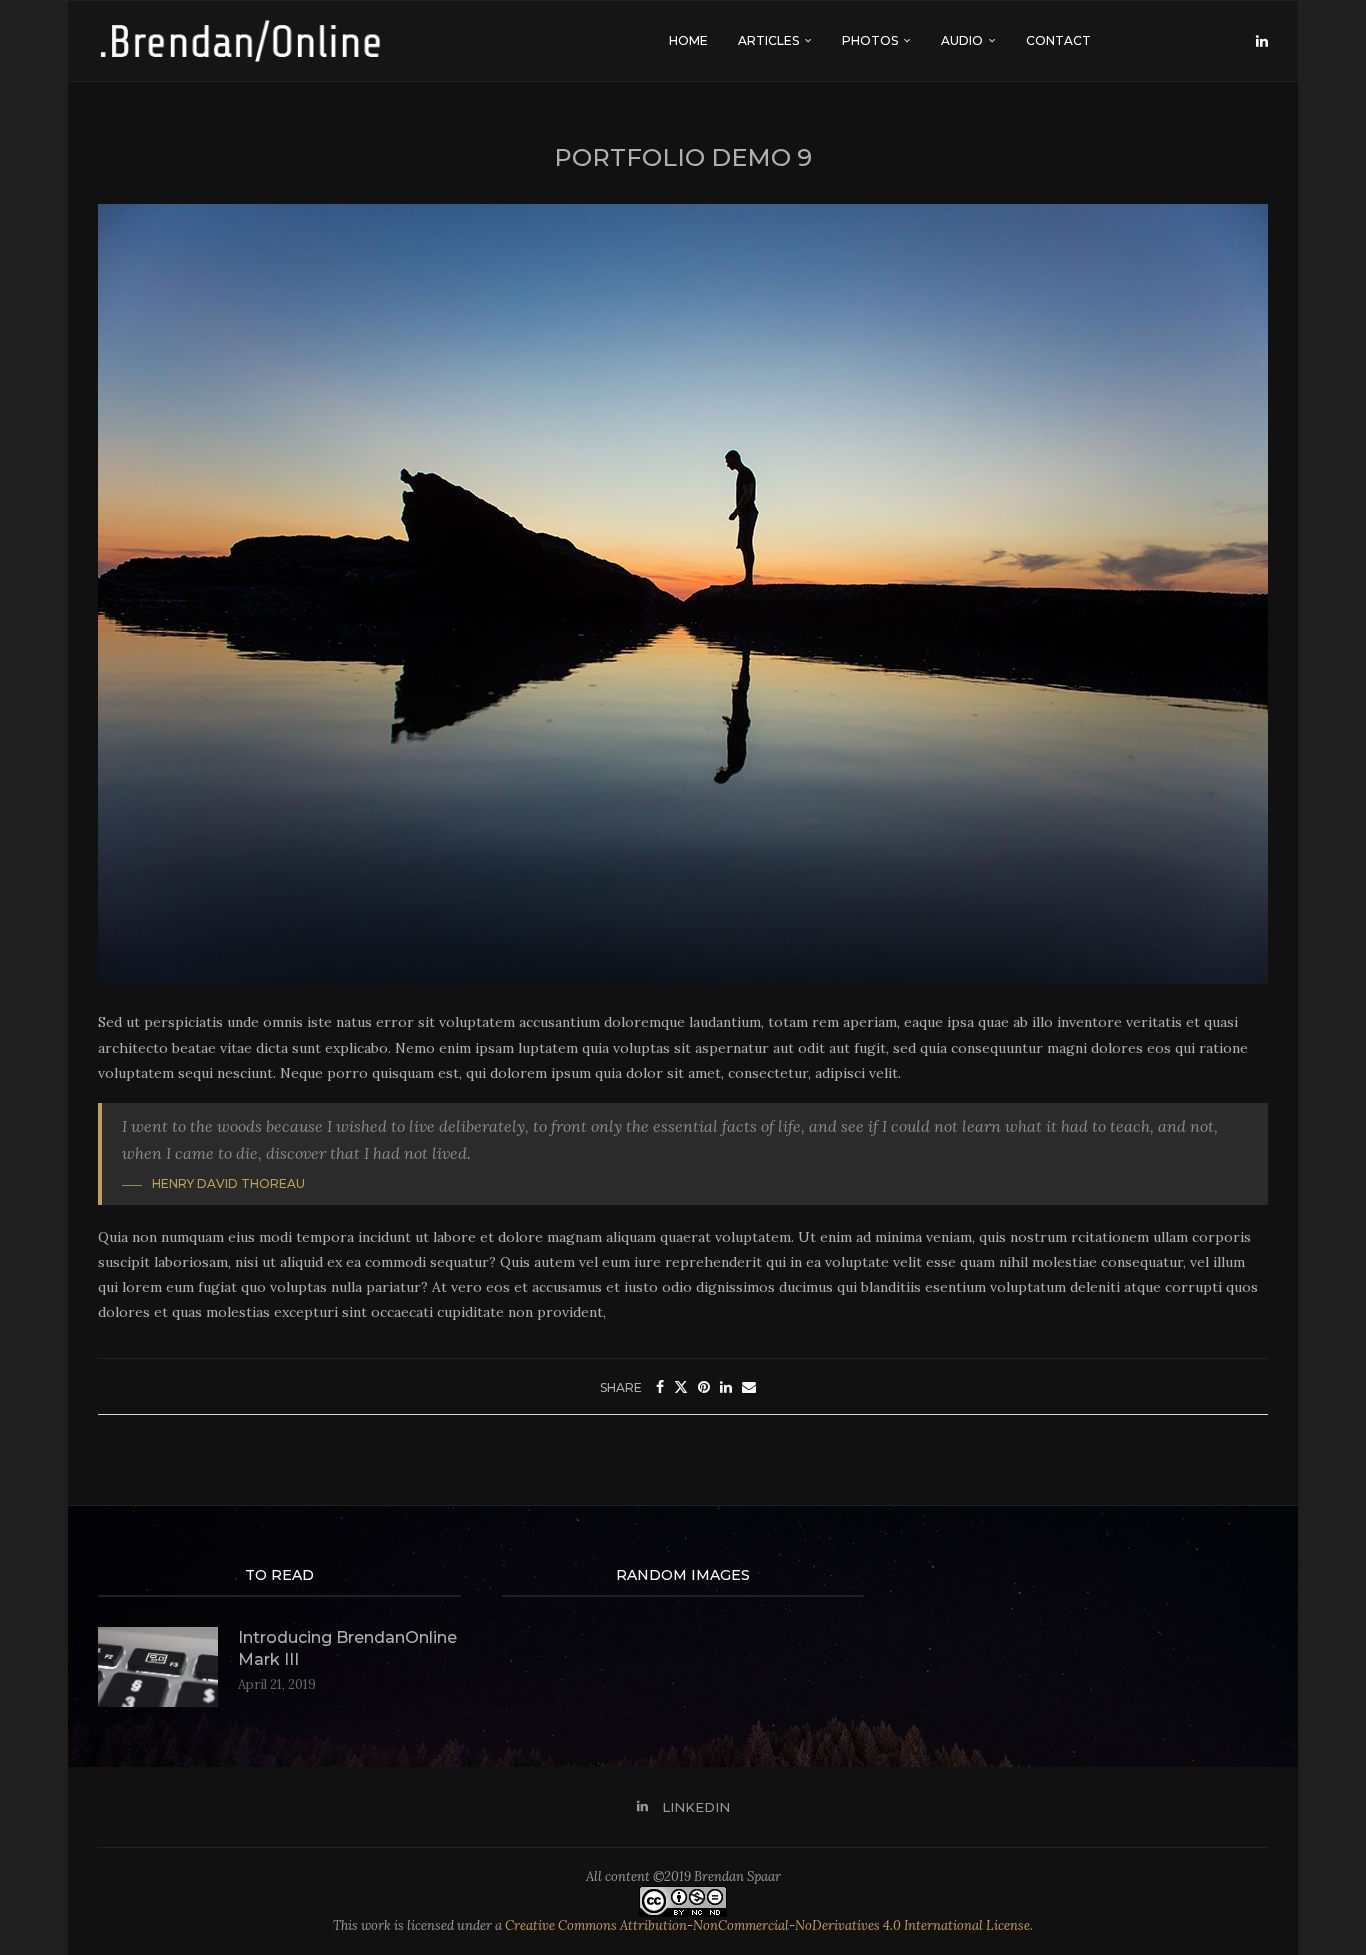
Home (688, 40)
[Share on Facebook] (660, 1387)
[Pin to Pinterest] (704, 1387)
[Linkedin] (1262, 41)
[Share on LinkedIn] (726, 1387)
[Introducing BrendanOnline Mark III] (158, 1667)
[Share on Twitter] (681, 1387)
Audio (962, 40)
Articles (768, 40)
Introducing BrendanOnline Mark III (347, 1648)
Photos (870, 40)
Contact (1058, 40)
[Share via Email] (749, 1387)
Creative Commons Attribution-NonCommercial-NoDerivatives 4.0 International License (767, 1925)
